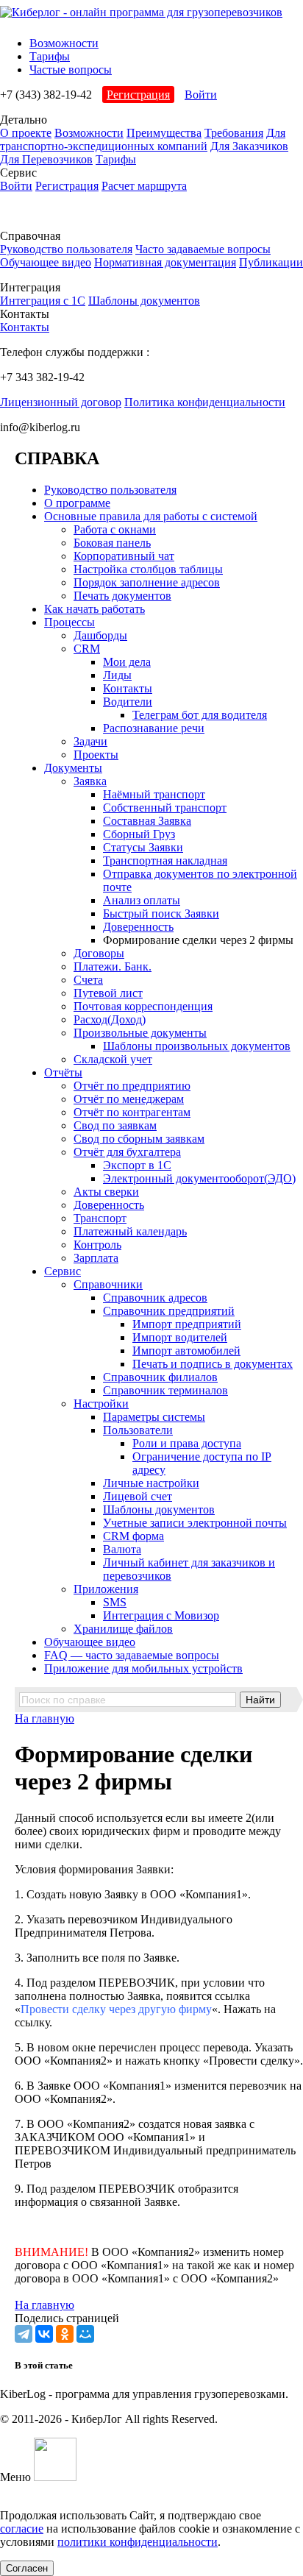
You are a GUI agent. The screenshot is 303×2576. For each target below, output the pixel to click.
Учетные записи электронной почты (195, 1523)
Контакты (25, 327)
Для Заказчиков (249, 146)
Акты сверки (106, 1192)
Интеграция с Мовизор (161, 1615)
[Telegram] (24, 2334)
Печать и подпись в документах (213, 1364)
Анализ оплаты (142, 900)
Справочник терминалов (165, 1390)
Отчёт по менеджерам (129, 1099)
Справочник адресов (155, 1298)
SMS (115, 1602)
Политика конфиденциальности (205, 402)
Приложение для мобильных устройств (143, 1668)
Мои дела (127, 662)
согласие (22, 2529)
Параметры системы (154, 1417)
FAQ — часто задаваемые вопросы (132, 1655)
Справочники (108, 1284)
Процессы (69, 622)
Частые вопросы (71, 70)
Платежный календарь (130, 1231)
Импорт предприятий (187, 1324)
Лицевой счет (138, 1496)
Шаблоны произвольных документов (197, 1046)
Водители (128, 702)
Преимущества (164, 133)
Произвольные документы (140, 1033)
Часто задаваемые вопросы (203, 249)
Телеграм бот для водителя (200, 715)
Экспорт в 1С (137, 1165)
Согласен (27, 2568)
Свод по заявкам (115, 1125)
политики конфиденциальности (138, 2542)
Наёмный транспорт (154, 794)
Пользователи (138, 1430)
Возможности (64, 43)
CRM (87, 649)
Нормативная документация (165, 262)
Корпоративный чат (124, 556)
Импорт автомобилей (186, 1351)
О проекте (26, 133)
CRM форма (133, 1536)
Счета (88, 980)
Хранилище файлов (123, 1629)
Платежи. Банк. (113, 966)
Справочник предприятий (169, 1311)
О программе (77, 503)
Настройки (101, 1404)
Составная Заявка (147, 821)
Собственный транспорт (165, 808)
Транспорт (100, 1218)
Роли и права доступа (187, 1443)
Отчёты (63, 1072)
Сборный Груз (139, 834)
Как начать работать (95, 609)
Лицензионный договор (61, 402)
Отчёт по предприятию (132, 1086)
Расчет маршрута (144, 186)
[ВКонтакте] (44, 2334)
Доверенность (138, 927)
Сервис (63, 1271)
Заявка (90, 781)
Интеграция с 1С (43, 301)
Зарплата (96, 1258)
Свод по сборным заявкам (139, 1139)
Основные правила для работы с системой (151, 516)
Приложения (106, 1589)
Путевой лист (108, 993)
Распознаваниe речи (154, 728)
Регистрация (138, 95)
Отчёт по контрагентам (132, 1112)
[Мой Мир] (85, 2334)
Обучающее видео (46, 262)
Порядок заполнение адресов (147, 582)
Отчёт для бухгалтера (127, 1152)
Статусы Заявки (143, 847)
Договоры (99, 953)
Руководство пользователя (66, 249)
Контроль (97, 1245)
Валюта (122, 1549)
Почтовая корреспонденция (143, 1006)
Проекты (96, 755)
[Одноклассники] (65, 2334)
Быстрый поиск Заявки (161, 913)
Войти (201, 95)
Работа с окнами (115, 529)
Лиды (117, 675)
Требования (234, 133)
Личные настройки (151, 1483)
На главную (44, 1718)
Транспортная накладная (165, 861)
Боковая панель (112, 543)
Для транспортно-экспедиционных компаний (143, 139)
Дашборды (100, 635)
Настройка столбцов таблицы (148, 569)
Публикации (271, 262)
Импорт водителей (180, 1337)
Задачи (90, 741)
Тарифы (50, 56)
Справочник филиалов (160, 1377)
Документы (73, 768)
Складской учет (113, 1059)
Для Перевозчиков (46, 159)
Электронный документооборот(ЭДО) (199, 1178)
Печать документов (122, 596)
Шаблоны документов (144, 301)
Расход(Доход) (110, 1019)
